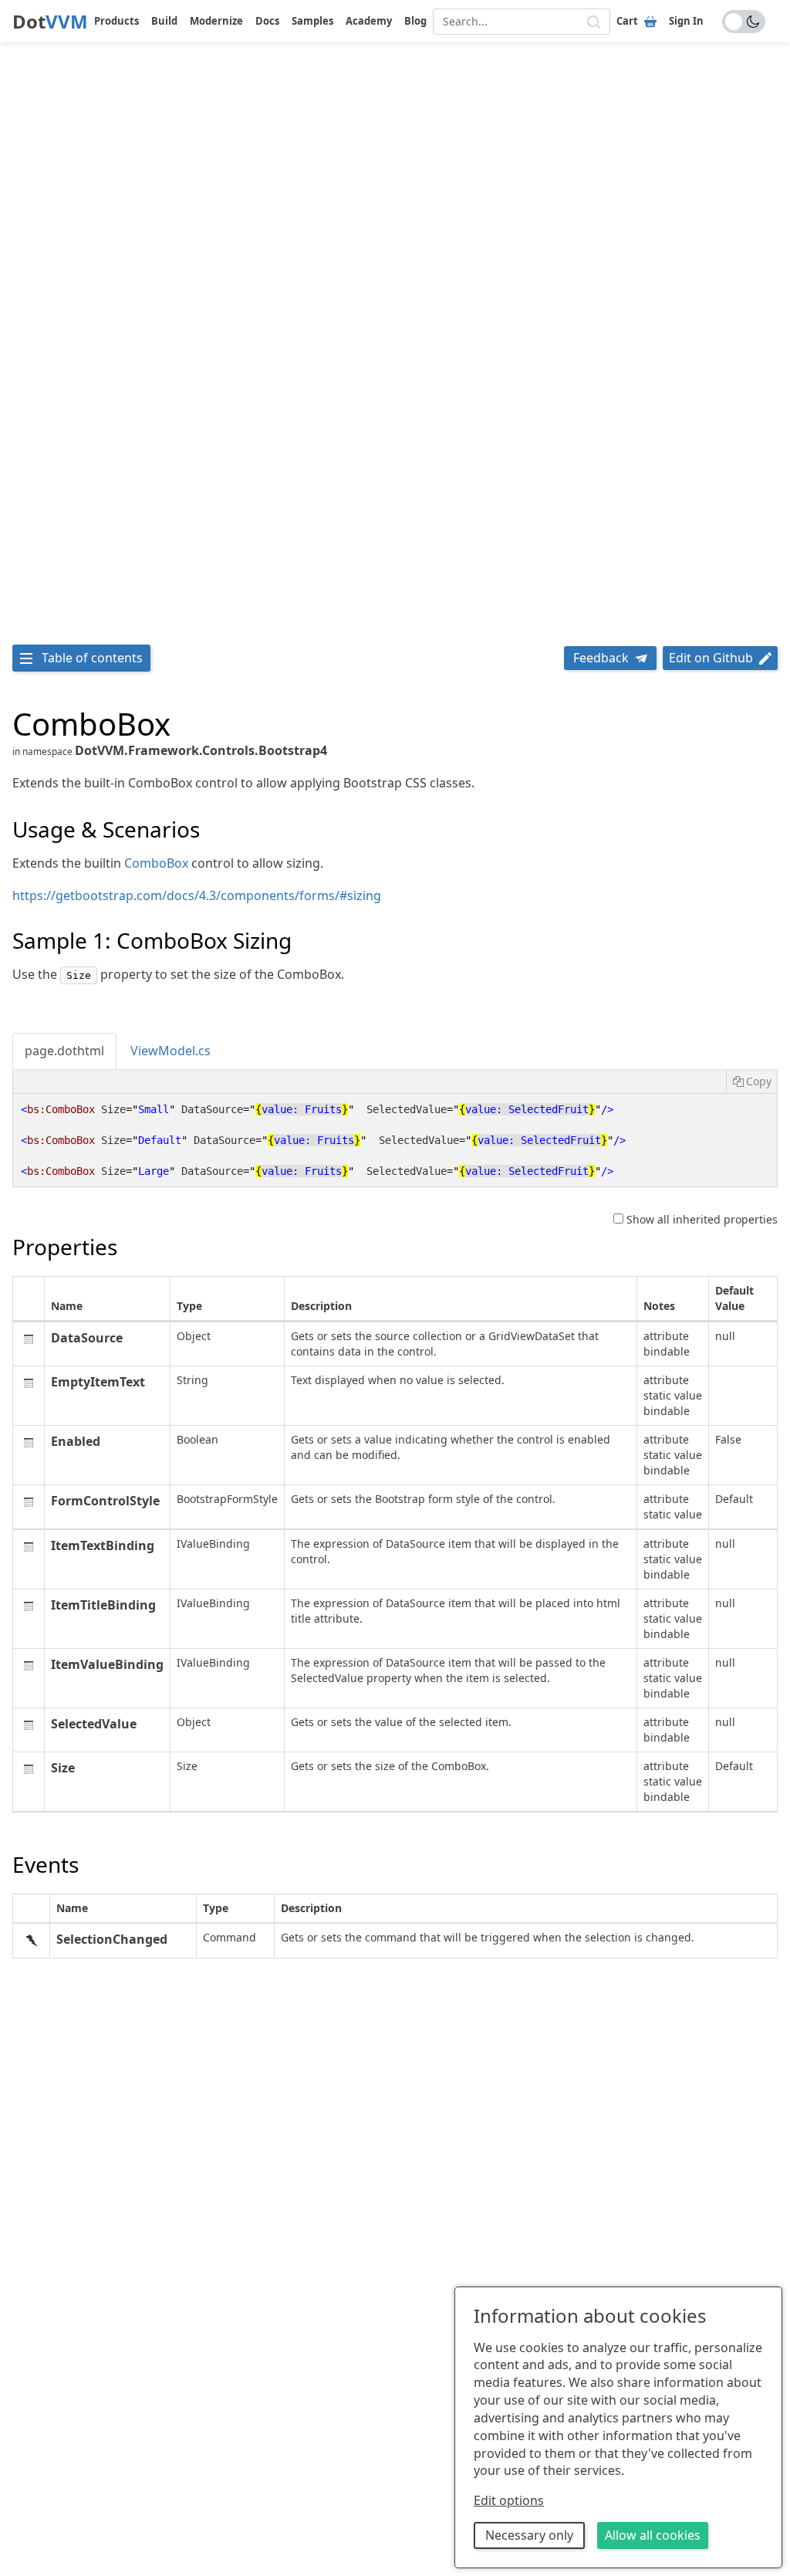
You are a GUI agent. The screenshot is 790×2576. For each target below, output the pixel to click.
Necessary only (529, 2535)
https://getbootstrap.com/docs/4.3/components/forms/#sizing (197, 895)
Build (164, 21)
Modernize (216, 21)
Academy (369, 21)
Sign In (686, 21)
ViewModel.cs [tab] (170, 1051)
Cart (627, 21)
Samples (312, 21)
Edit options (509, 2500)
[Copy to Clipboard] (751, 1082)
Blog (415, 21)
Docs (267, 21)
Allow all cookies (653, 2535)
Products (116, 21)
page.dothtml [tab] (64, 1051)
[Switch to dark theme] (744, 22)
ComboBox (156, 863)
